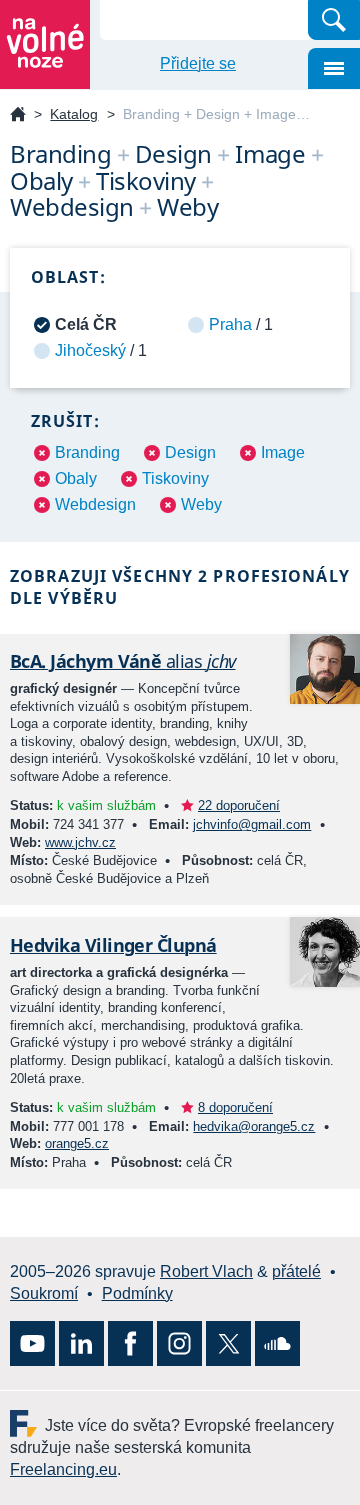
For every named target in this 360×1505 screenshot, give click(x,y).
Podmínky (137, 1293)
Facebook (130, 1343)
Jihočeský (90, 350)
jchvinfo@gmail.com (252, 824)
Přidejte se (198, 63)
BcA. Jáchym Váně (123, 661)
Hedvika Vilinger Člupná (113, 945)
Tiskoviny (175, 478)
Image (283, 452)
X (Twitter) (228, 1343)
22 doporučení (239, 805)
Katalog (74, 114)
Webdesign (95, 504)
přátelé (296, 1271)
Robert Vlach (206, 1271)
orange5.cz (77, 1143)
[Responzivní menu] (334, 68)
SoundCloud (277, 1343)
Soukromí (44, 1293)
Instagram (179, 1343)
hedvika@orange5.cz (254, 1126)
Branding (87, 452)
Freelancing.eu (27, 1423)
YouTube (32, 1343)
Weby (201, 504)
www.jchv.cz (80, 842)
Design (190, 452)
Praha (230, 324)
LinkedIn (81, 1343)
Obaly (76, 478)
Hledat (334, 20)
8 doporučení (235, 1107)
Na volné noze (18, 115)
